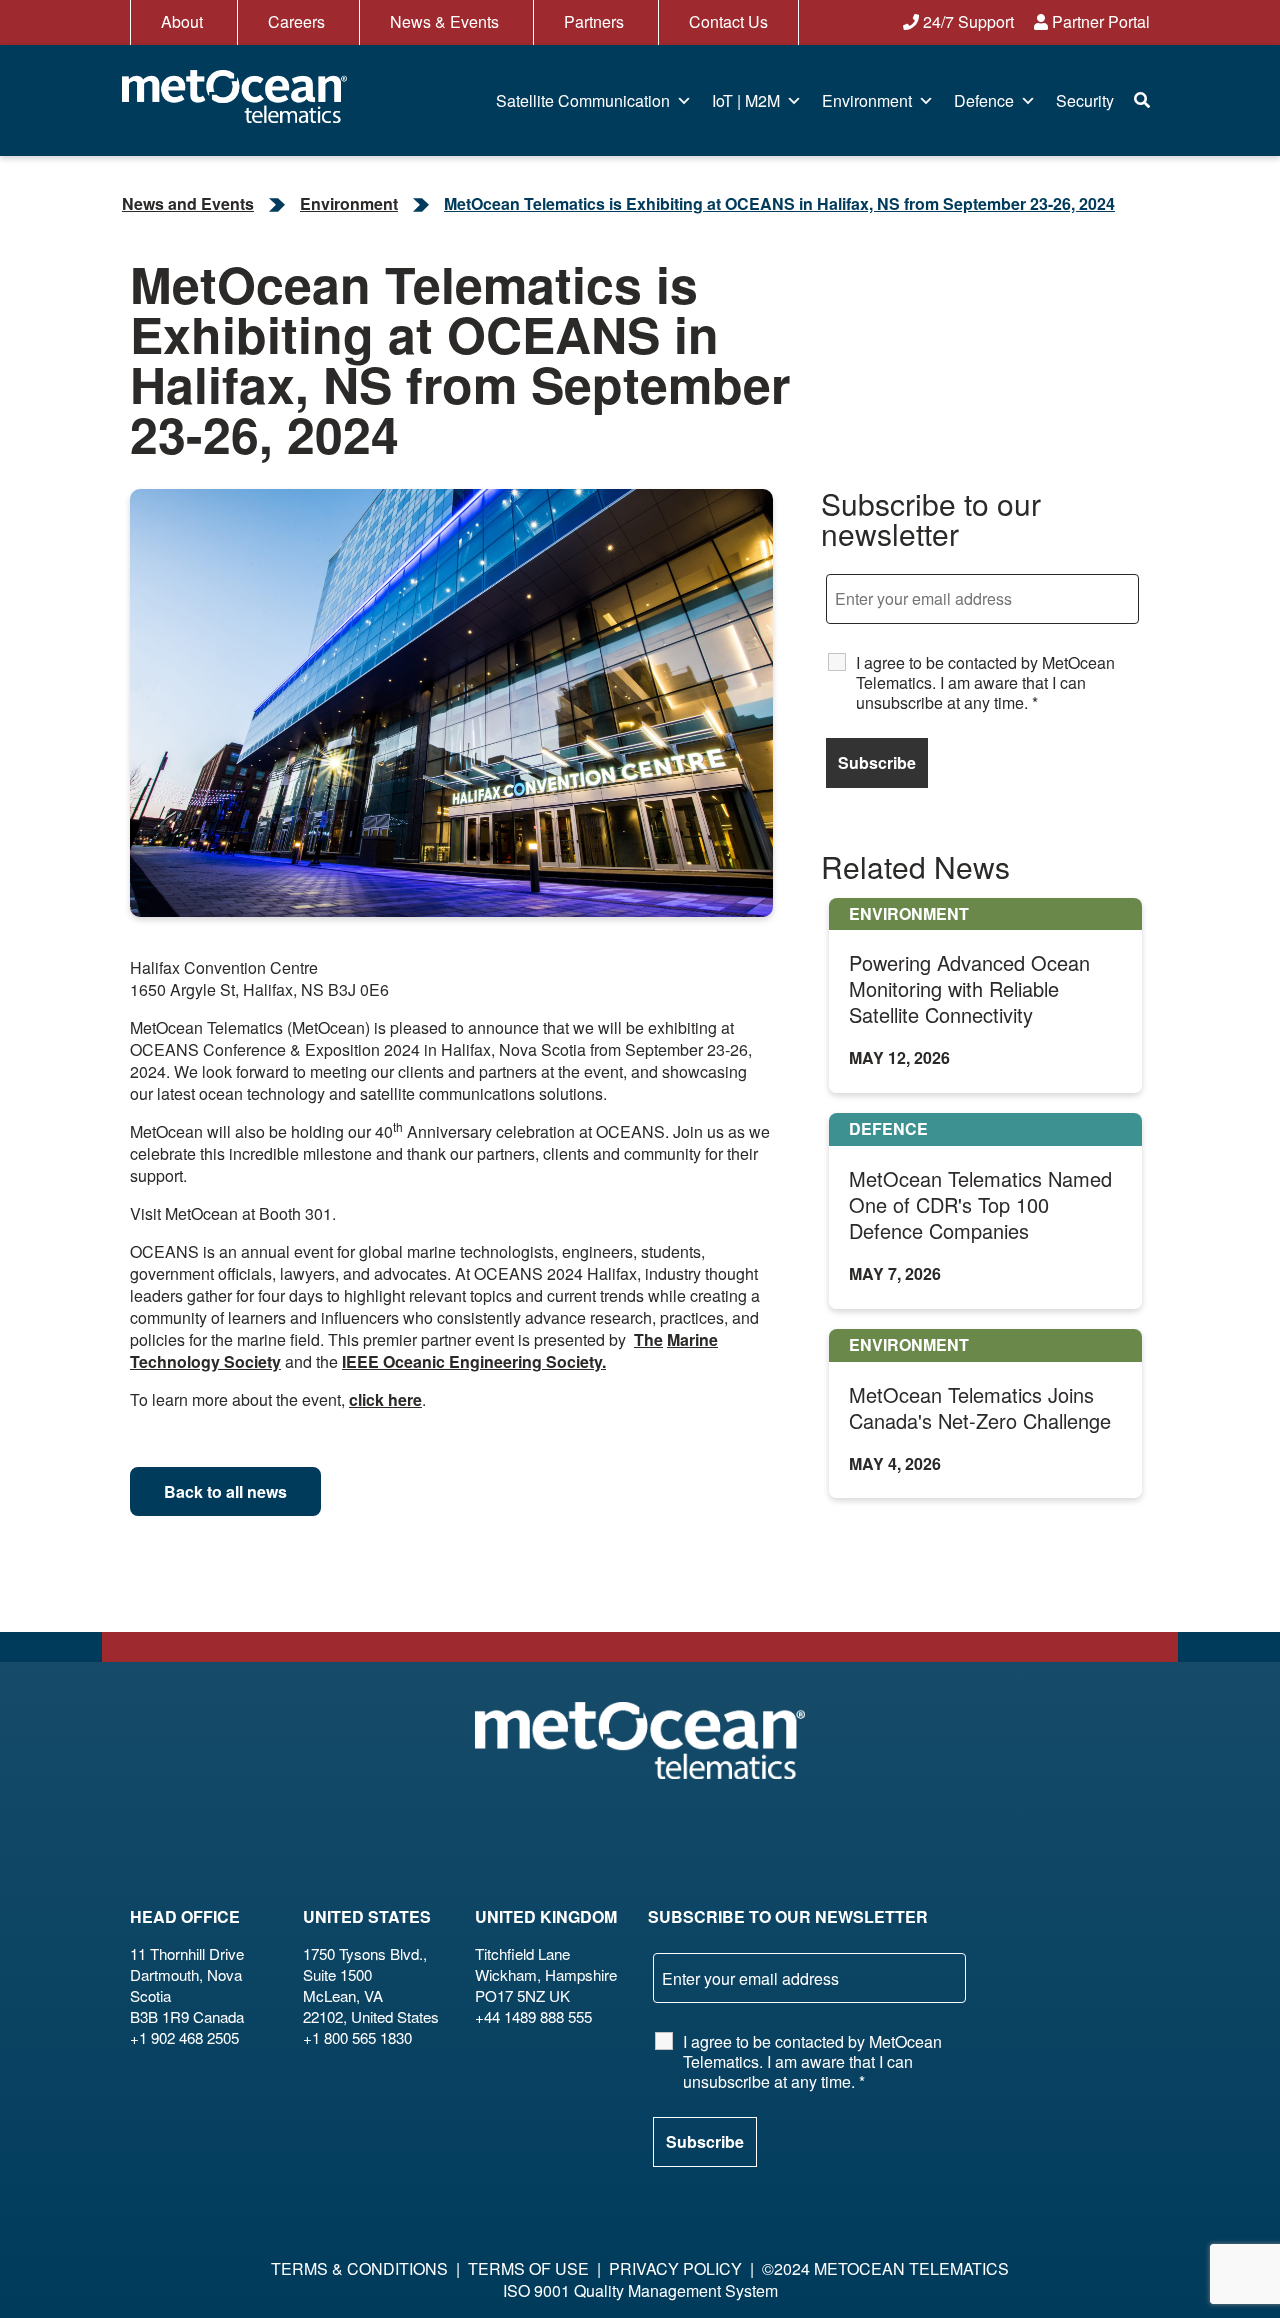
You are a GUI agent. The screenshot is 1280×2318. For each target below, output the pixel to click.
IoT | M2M (746, 100)
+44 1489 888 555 (533, 2016)
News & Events (444, 21)
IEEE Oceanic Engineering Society (472, 1361)
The (648, 1339)
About (182, 21)
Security (1085, 100)
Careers (296, 21)
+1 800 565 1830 (357, 2037)
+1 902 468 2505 (184, 2037)
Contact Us (728, 21)
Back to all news (225, 1491)
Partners (594, 21)
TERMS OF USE (528, 2268)
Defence (984, 100)
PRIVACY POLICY (675, 2268)
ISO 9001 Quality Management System (640, 2290)
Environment (867, 100)
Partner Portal (1099, 21)
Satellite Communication (583, 100)
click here (385, 1399)
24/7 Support (966, 21)
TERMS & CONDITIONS (359, 2268)
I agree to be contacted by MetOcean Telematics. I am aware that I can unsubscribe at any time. (985, 683)
